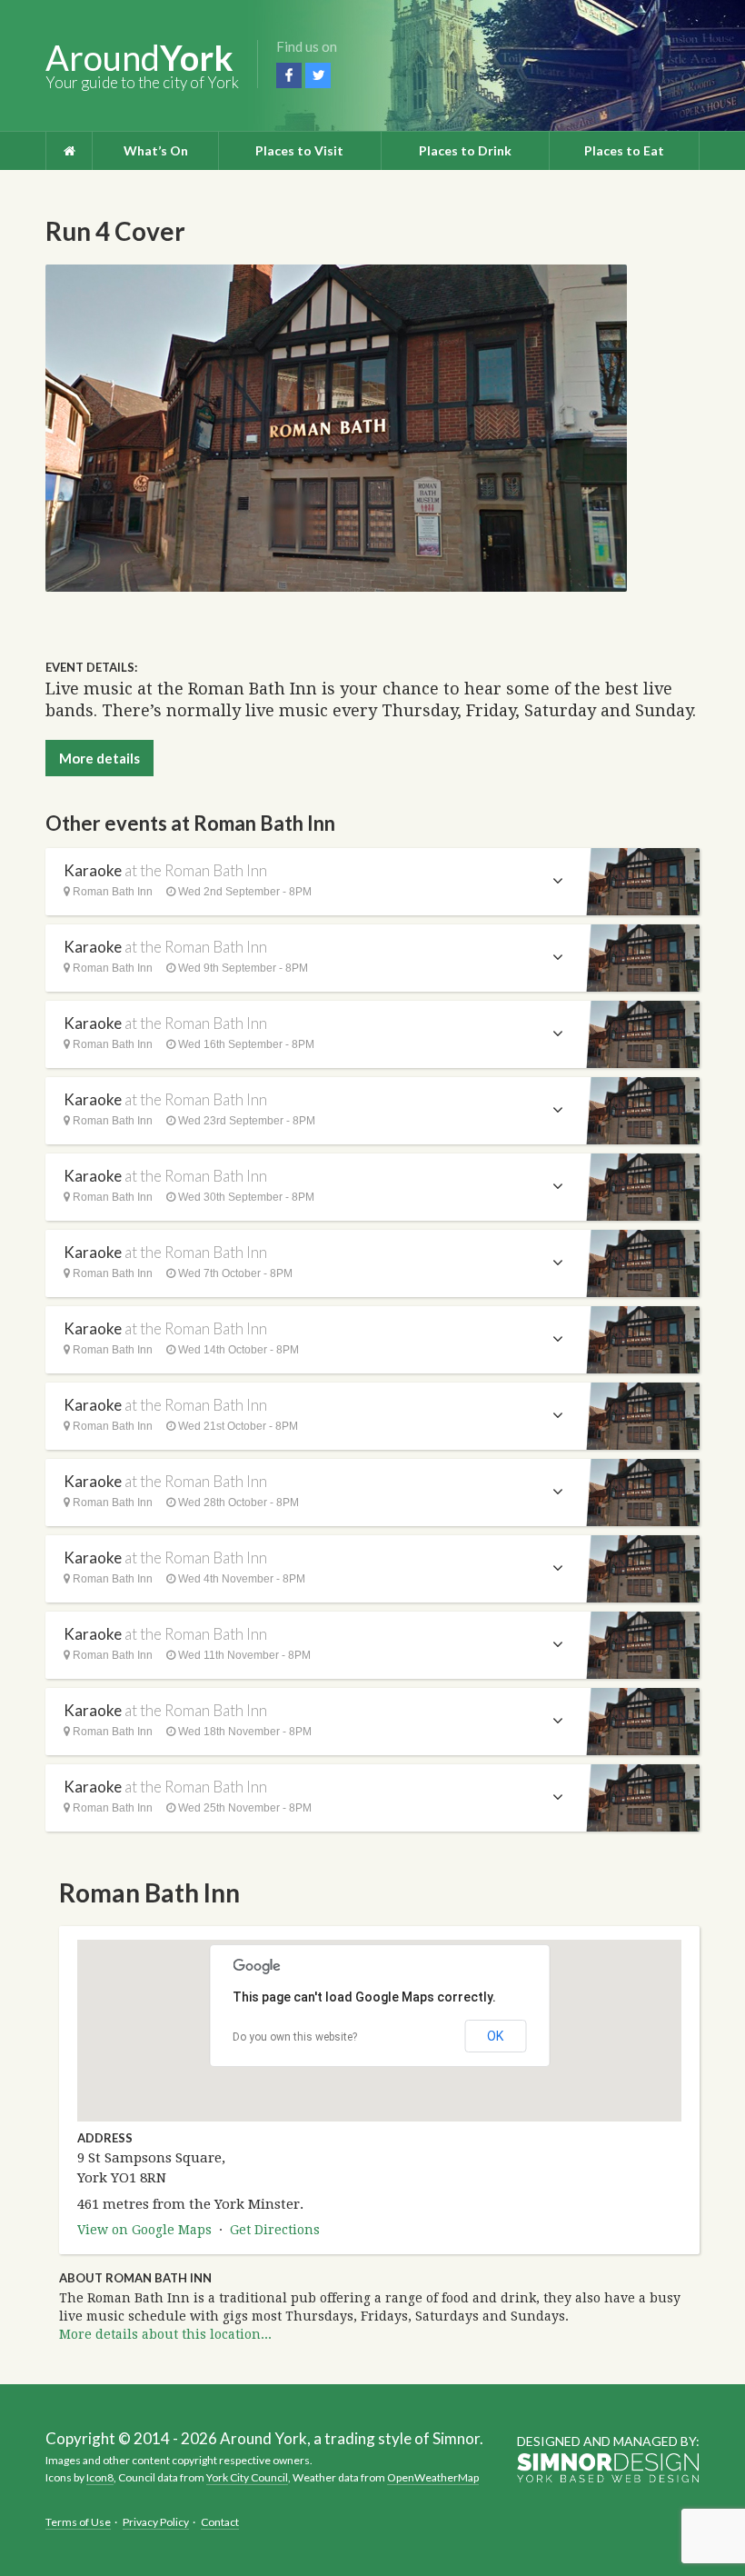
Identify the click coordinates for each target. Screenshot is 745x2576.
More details (99, 758)
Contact (220, 2522)
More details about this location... (165, 2334)
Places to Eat (624, 150)
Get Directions (275, 2230)
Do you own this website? (295, 2037)
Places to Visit (299, 150)
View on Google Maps (144, 2230)
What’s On (156, 150)
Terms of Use (78, 2522)
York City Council (247, 2477)
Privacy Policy (156, 2522)
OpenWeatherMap (433, 2477)
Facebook (289, 75)
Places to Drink (465, 150)
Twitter (318, 75)
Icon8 (100, 2477)
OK (495, 2036)
